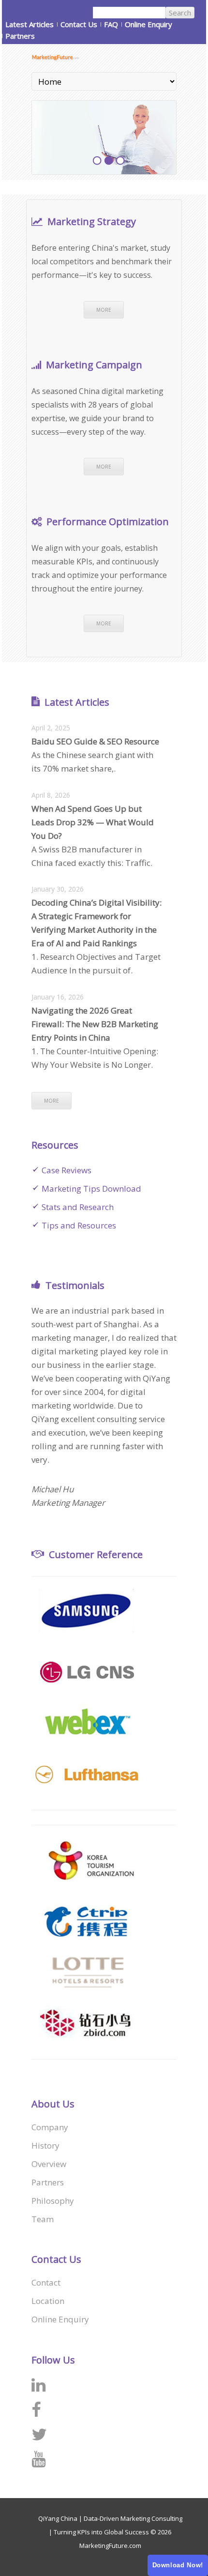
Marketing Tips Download (91, 1189)
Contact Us (79, 24)
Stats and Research (78, 1207)
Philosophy (53, 2201)
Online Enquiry (149, 24)
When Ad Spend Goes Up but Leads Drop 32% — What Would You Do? (93, 822)
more (104, 310)
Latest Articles (30, 24)
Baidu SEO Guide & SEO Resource (95, 741)
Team (43, 2219)
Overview (49, 2164)
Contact (46, 2282)
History (45, 2145)
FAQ (111, 24)
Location (48, 2301)
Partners (20, 36)
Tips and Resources (79, 1225)
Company (50, 2127)
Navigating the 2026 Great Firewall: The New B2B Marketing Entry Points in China (95, 1024)
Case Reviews (67, 1170)
